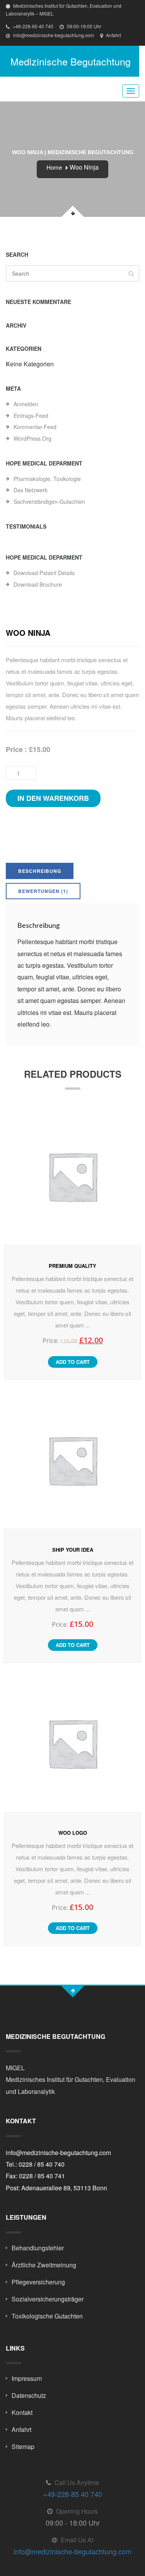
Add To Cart (73, 1362)
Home (54, 167)
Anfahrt (113, 35)
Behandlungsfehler (38, 2248)
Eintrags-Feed (31, 416)
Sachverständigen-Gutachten (49, 501)
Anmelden (26, 404)
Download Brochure (38, 584)
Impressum (27, 2378)
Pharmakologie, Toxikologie (47, 479)
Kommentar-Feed (35, 427)
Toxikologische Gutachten (47, 2316)
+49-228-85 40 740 (32, 26)
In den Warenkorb (53, 798)
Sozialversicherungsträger (48, 2299)
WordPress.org (32, 438)
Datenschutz (29, 2395)
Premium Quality (72, 1266)
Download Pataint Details (44, 573)
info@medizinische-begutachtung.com (53, 35)
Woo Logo (73, 1833)
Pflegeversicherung (38, 2282)
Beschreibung (40, 871)
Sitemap (23, 2446)
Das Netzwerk (31, 490)
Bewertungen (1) (43, 891)
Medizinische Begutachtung (71, 61)
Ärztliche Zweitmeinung (44, 2265)
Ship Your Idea (73, 1550)
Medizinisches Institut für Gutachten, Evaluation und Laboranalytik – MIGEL (64, 9)
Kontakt (22, 2412)
